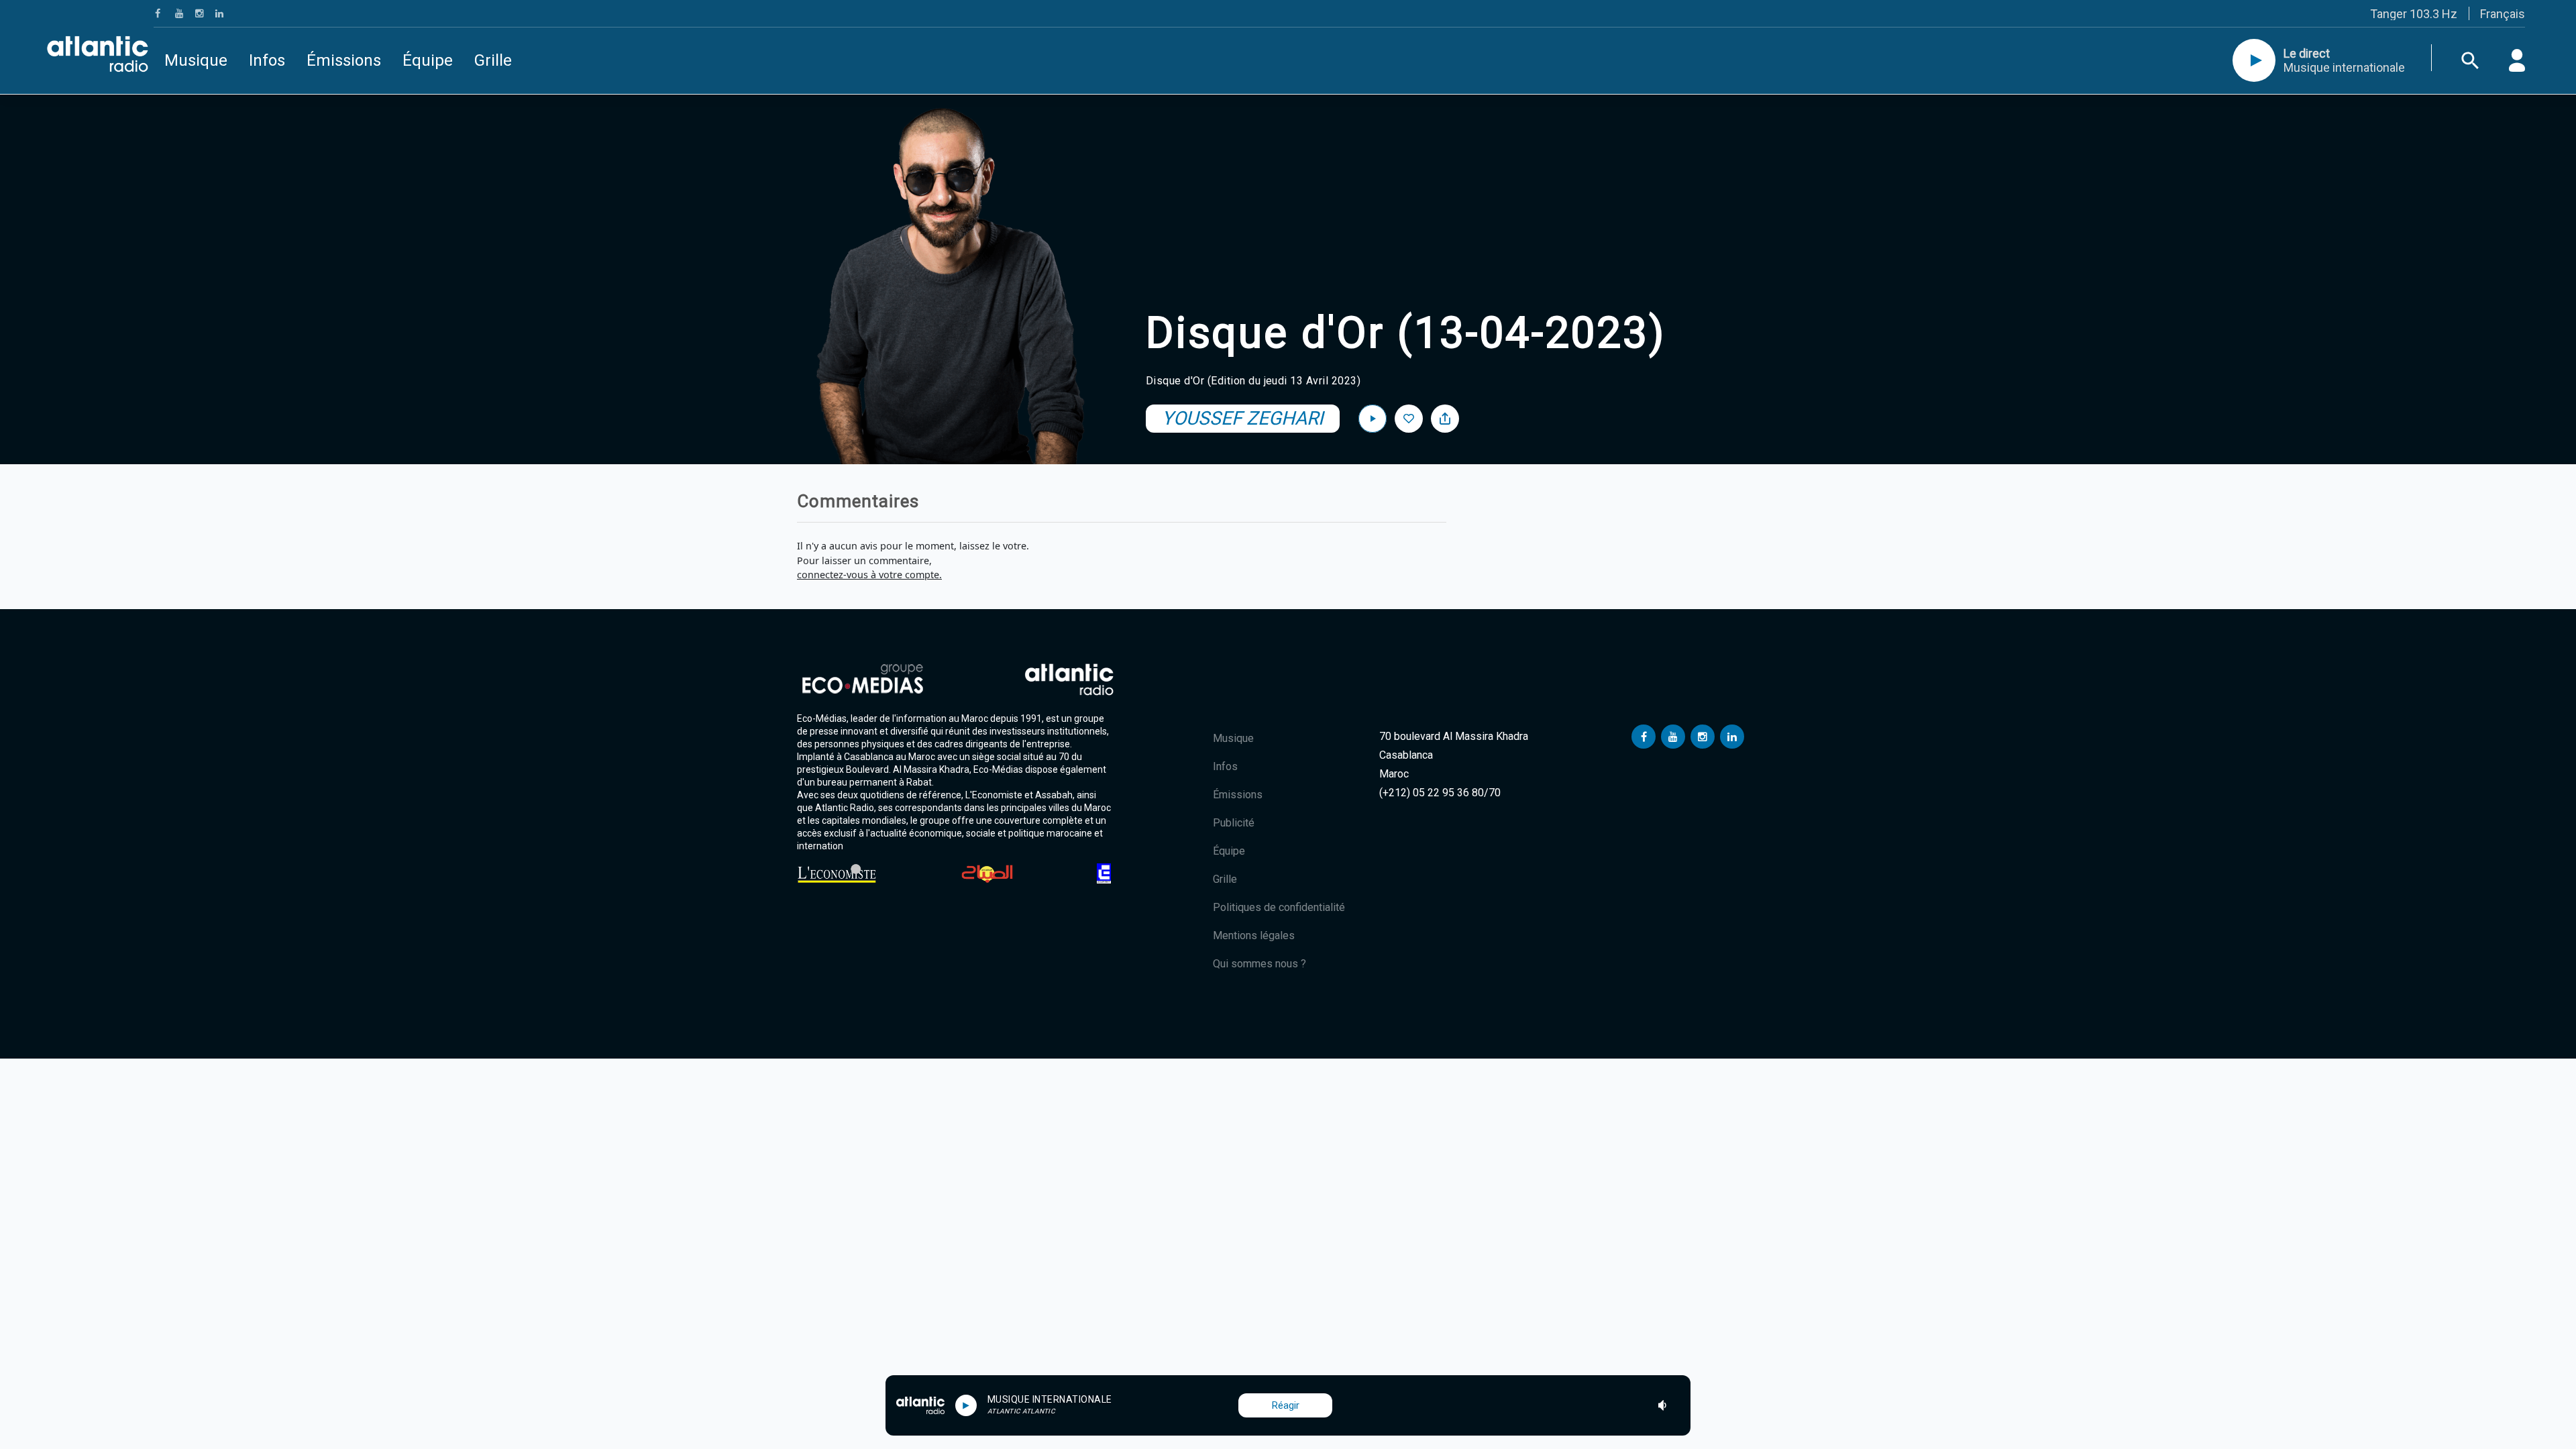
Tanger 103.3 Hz (2414, 14)
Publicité (1234, 823)
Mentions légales (1254, 935)
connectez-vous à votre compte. (869, 575)
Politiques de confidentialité (1279, 907)
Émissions (344, 60)
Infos (267, 60)
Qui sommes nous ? (1259, 964)
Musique (196, 60)
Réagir (1286, 1405)
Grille (493, 60)
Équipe (428, 60)
